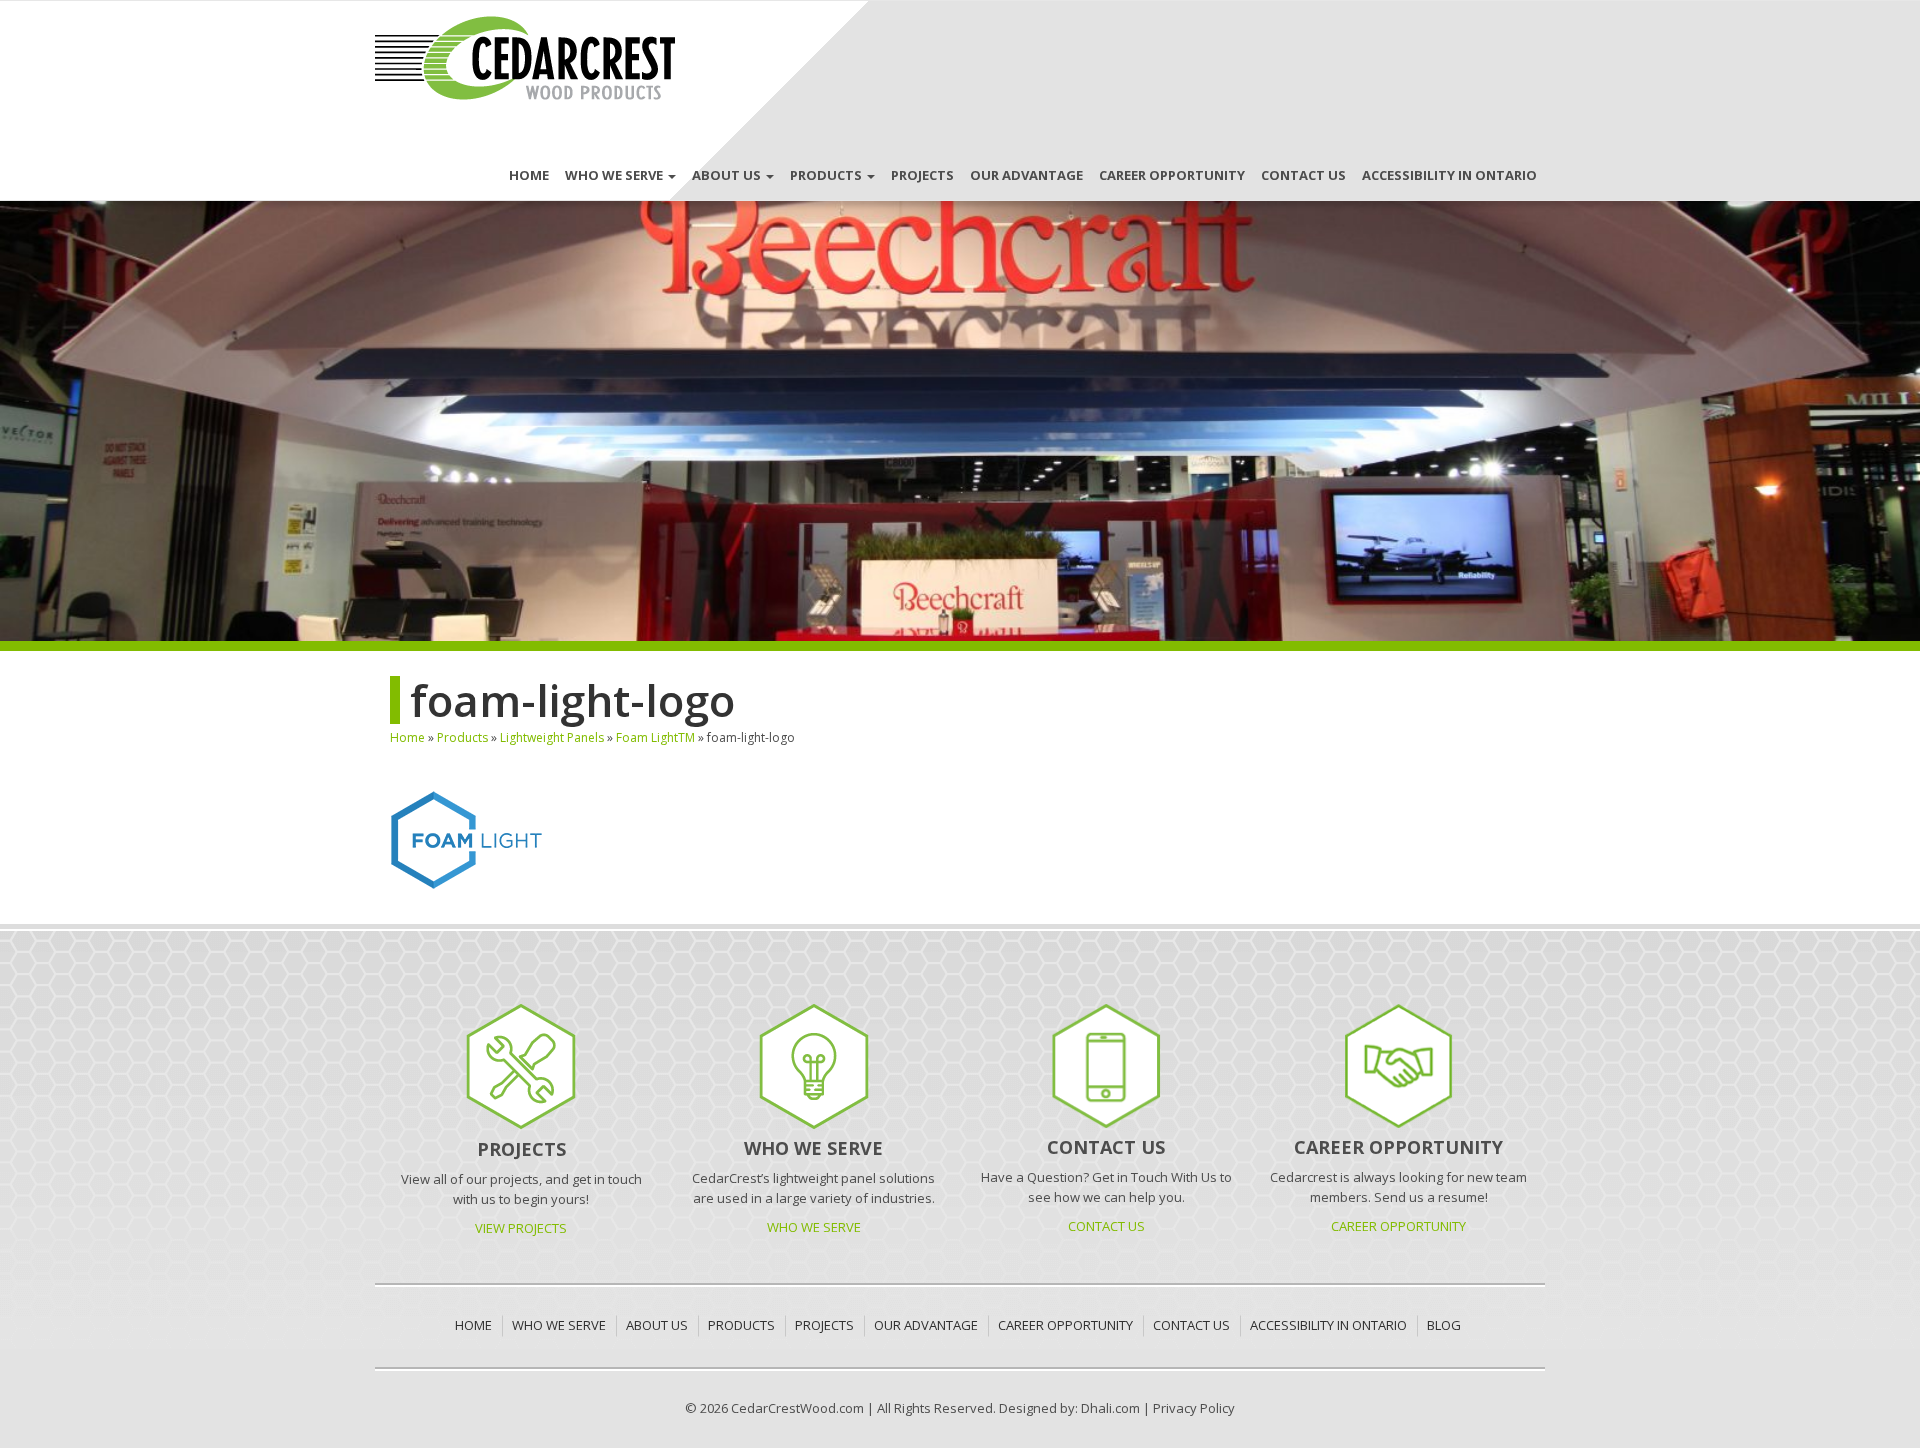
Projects (922, 175)
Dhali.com (1110, 1408)
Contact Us (1303, 175)
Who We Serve (615, 175)
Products (827, 175)
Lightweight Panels (552, 737)
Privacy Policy (1194, 1408)
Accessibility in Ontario (1449, 175)
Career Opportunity (1172, 175)
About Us (728, 175)
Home (529, 175)
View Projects (521, 1228)
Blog (1444, 1325)
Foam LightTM (655, 737)
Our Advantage (1026, 175)
